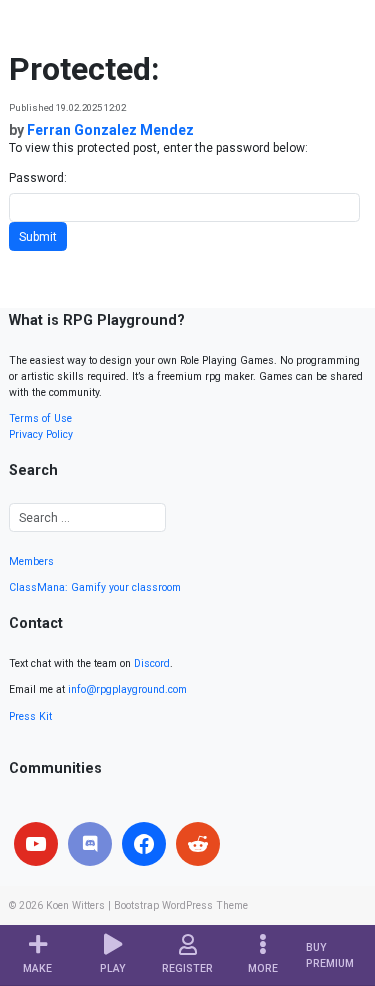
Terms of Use (40, 418)
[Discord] (90, 844)
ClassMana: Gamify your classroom (95, 587)
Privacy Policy (41, 434)
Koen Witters (75, 905)
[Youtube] (36, 844)
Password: (38, 178)
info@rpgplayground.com (127, 689)
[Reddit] (198, 844)
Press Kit (30, 716)
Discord (152, 663)
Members (31, 561)
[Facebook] (144, 844)
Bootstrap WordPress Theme (181, 905)
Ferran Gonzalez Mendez (110, 130)
